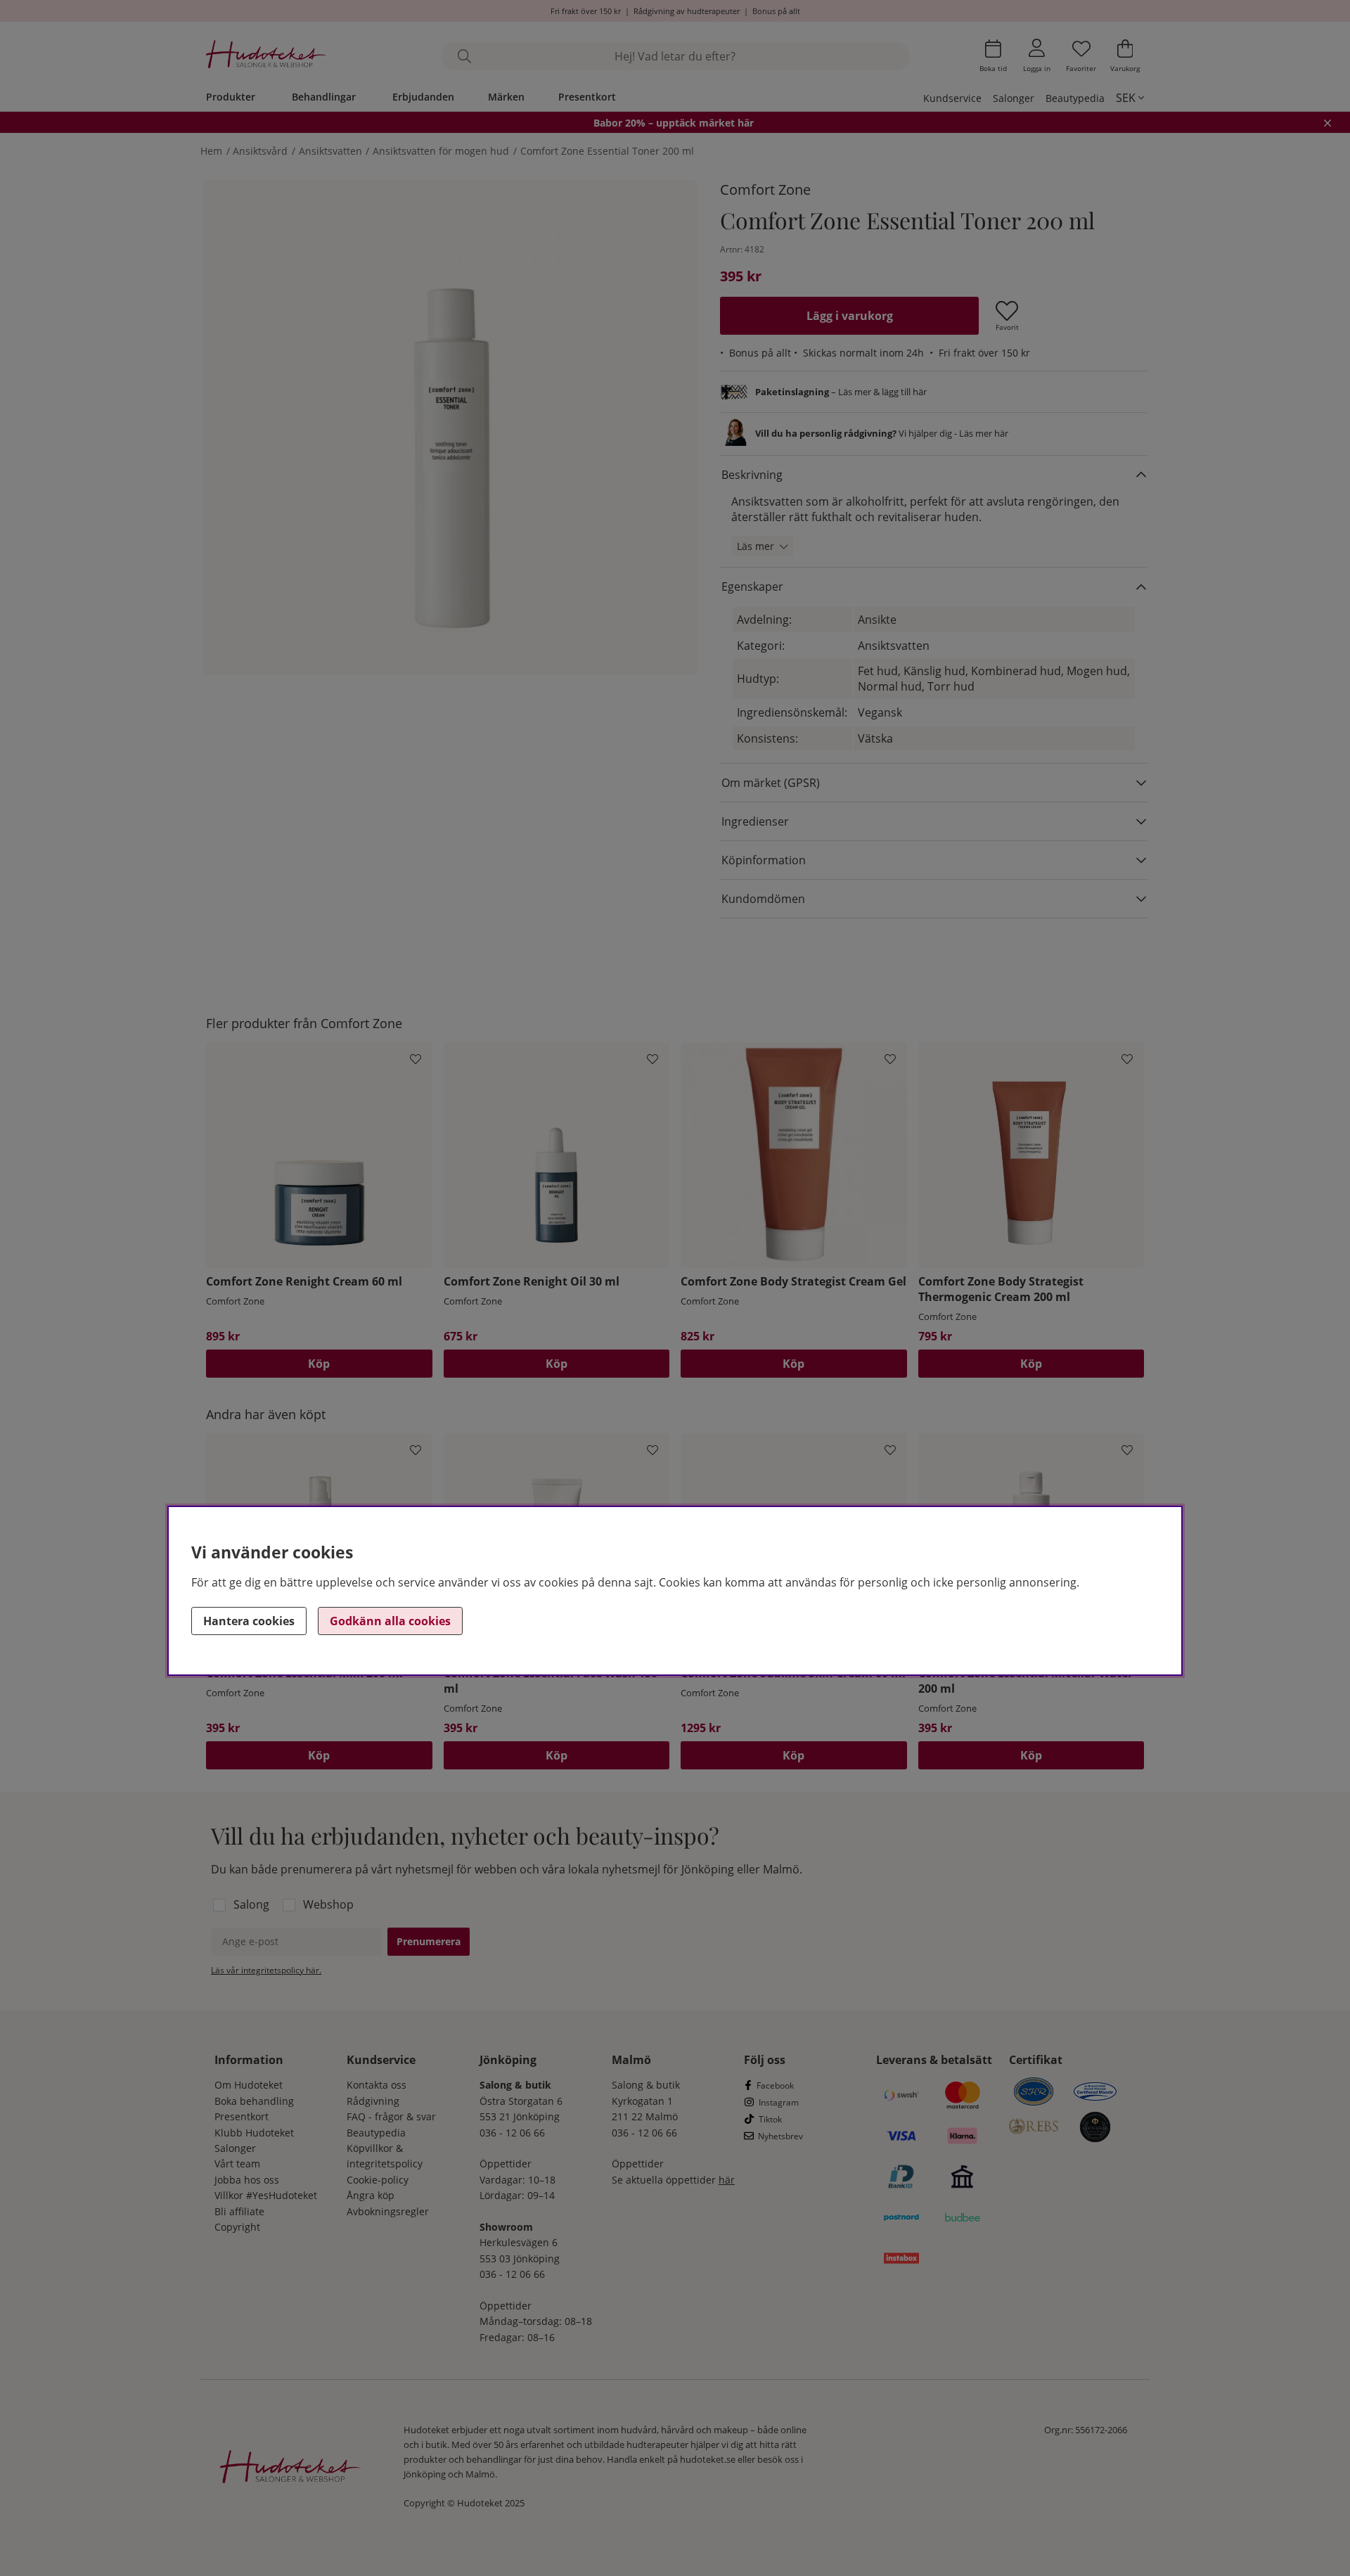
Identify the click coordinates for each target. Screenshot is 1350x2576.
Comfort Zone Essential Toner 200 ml (607, 151)
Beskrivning (752, 475)
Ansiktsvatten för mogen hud (441, 151)
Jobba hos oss (247, 2180)
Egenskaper (752, 587)
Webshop (328, 1904)
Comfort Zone (765, 190)
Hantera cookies (249, 1621)
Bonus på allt (776, 11)
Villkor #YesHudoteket (266, 2195)
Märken (506, 97)
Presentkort (587, 97)
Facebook (775, 2085)
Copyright (237, 2227)
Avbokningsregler (388, 2211)
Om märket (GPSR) (771, 783)
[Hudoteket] (266, 56)
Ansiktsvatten (330, 151)
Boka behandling (254, 2101)
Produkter (231, 97)
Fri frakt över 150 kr (586, 11)
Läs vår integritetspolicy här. (266, 1970)
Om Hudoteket (249, 2085)
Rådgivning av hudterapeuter (687, 11)
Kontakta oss (377, 2085)
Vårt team (237, 2164)
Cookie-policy (378, 2180)
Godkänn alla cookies (390, 1621)
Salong (251, 1904)
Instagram (779, 2102)
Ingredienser (755, 821)
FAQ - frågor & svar (391, 2116)
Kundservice (952, 98)
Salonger (1014, 98)
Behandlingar (324, 97)
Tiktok (770, 2119)
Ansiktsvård (260, 151)
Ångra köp (371, 2195)
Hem (211, 151)
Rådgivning (373, 2101)
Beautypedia (1075, 98)
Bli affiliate (239, 2211)
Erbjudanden (423, 97)
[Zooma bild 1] (450, 428)
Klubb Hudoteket (254, 2133)
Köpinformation (764, 860)
